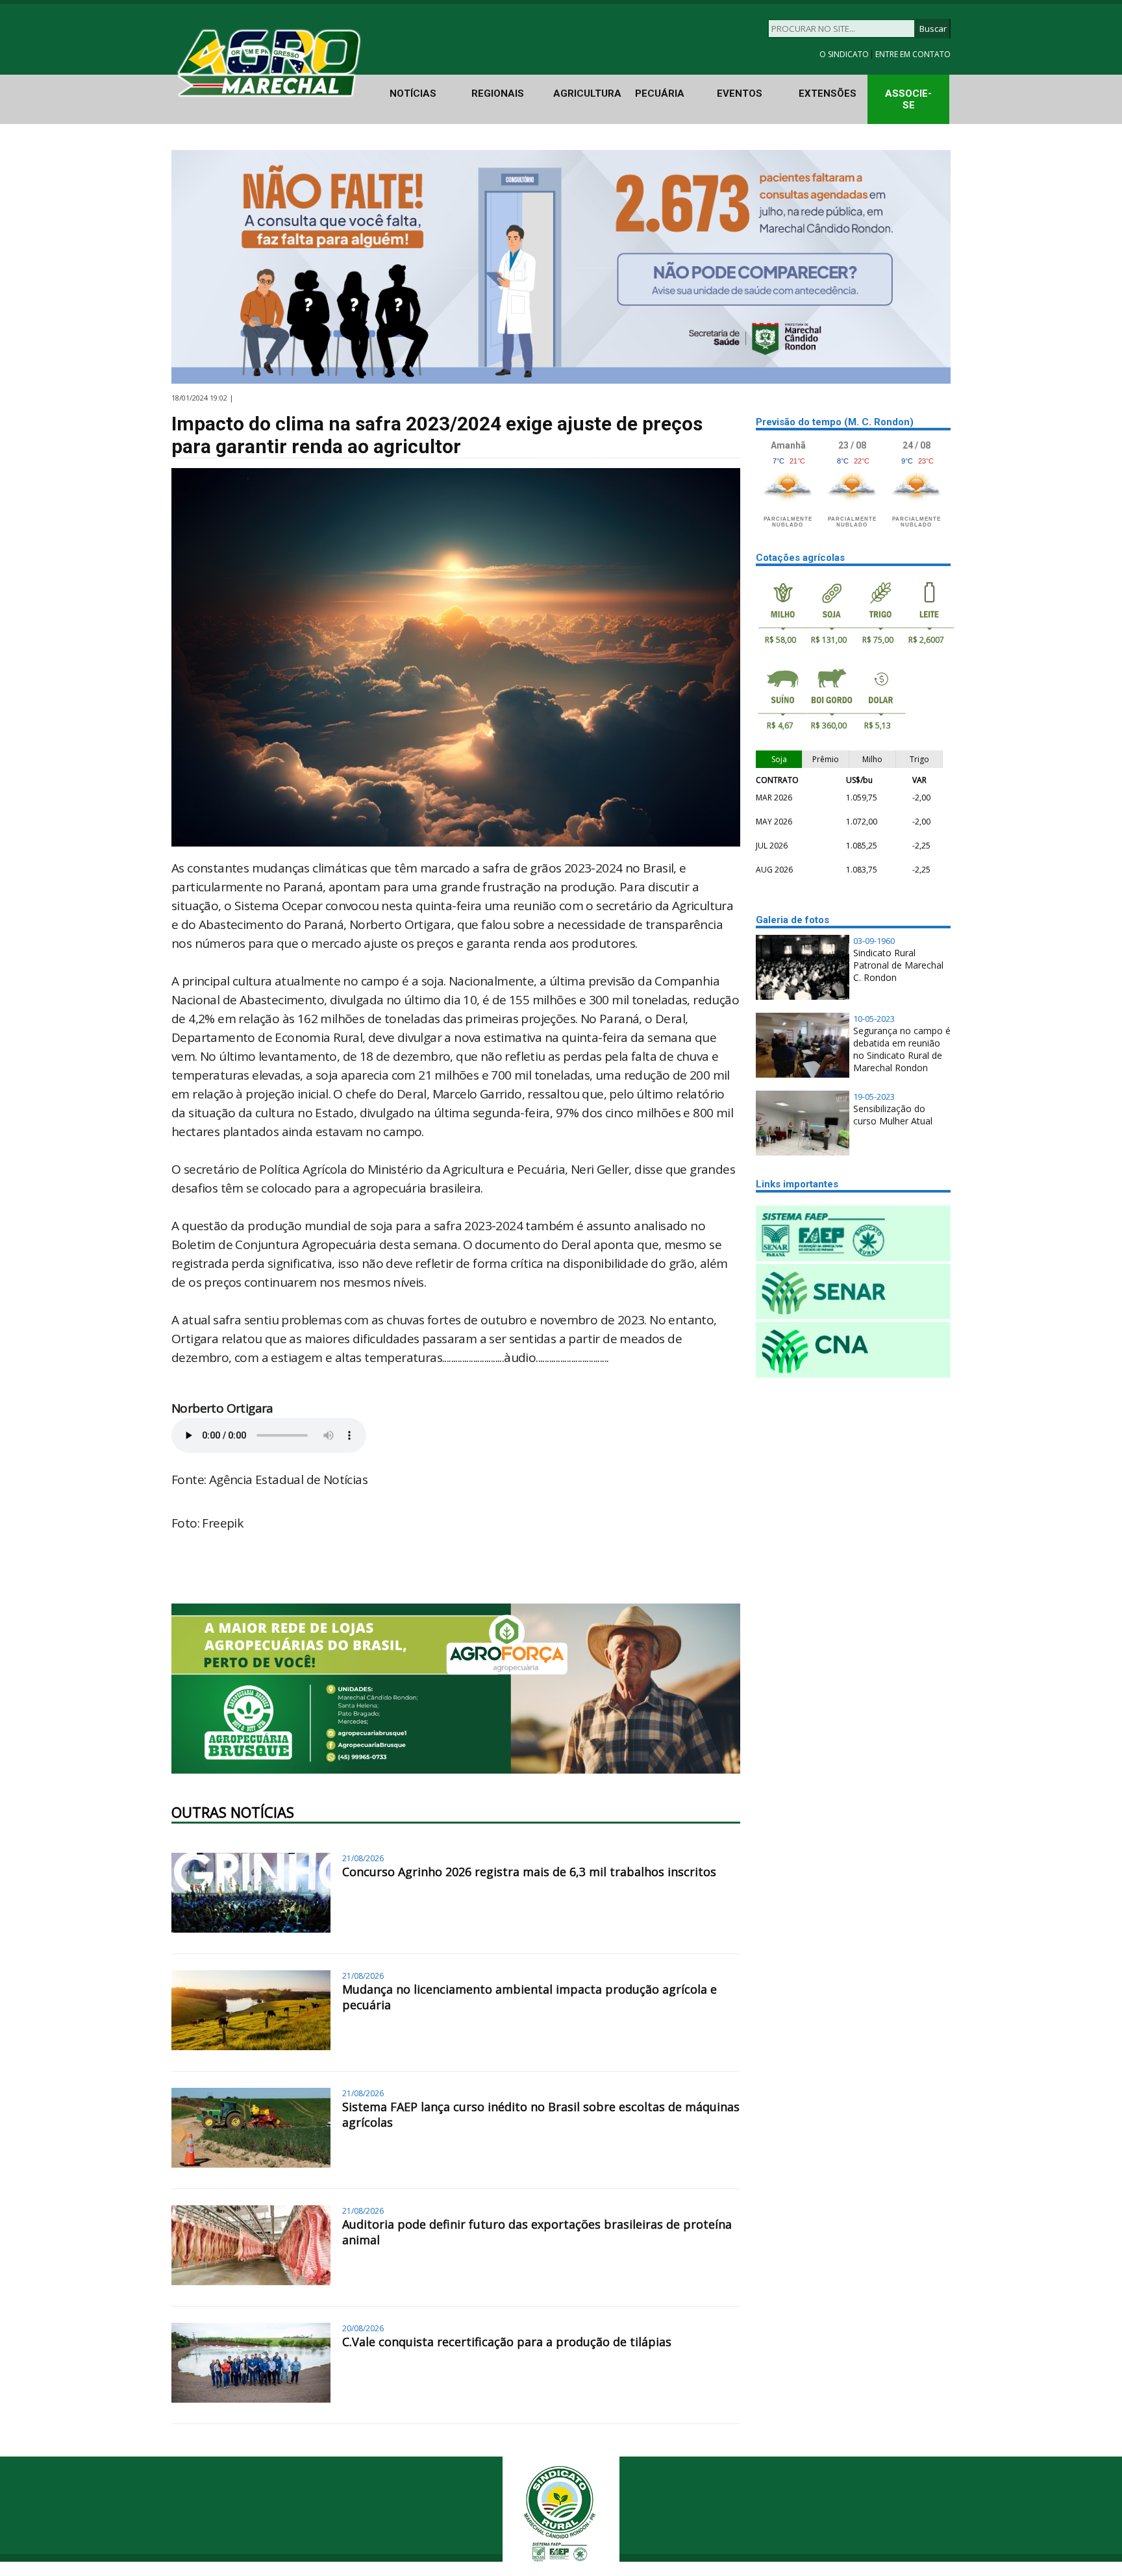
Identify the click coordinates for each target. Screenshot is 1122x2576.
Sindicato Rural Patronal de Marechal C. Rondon (898, 965)
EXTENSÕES (828, 93)
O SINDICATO (845, 54)
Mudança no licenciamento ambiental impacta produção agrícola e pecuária (530, 1997)
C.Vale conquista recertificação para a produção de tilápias (507, 2342)
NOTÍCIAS (413, 93)
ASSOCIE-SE (908, 99)
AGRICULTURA (587, 93)
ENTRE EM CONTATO (913, 54)
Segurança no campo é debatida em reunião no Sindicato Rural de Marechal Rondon (902, 1049)
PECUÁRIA (660, 93)
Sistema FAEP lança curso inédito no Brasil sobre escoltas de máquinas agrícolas (541, 2114)
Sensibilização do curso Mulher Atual (893, 1115)
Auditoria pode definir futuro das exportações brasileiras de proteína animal (537, 2232)
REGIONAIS (498, 93)
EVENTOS (740, 93)
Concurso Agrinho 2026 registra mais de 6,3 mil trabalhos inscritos (529, 1872)
